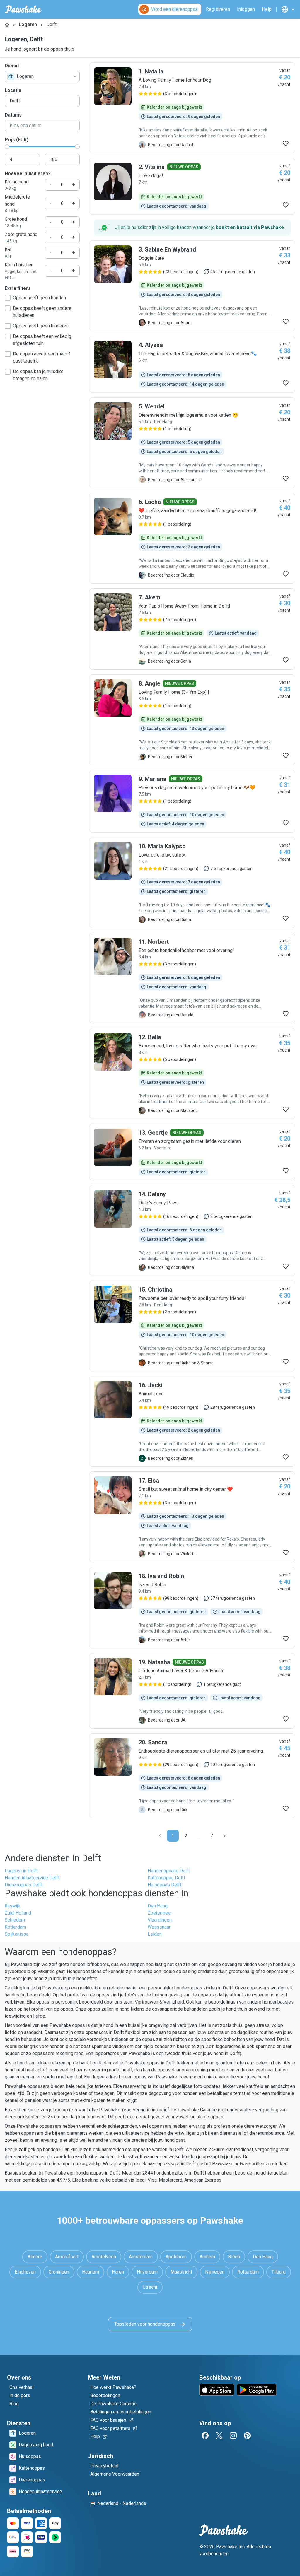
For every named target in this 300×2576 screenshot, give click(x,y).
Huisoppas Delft (165, 1885)
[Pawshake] (23, 9)
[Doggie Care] (192, 286)
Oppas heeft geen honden (39, 298)
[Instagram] (233, 2435)
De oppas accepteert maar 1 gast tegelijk (42, 357)
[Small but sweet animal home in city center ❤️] (192, 1517)
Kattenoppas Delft (166, 1878)
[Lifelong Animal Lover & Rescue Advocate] (192, 1691)
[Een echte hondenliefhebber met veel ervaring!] (192, 978)
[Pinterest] (247, 2435)
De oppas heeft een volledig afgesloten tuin (42, 340)
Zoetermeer (160, 1913)
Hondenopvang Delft (169, 1871)
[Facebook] (205, 2435)
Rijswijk (12, 1906)
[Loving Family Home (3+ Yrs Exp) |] (192, 720)
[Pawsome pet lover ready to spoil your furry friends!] (192, 1326)
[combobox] (42, 76)
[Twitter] (219, 2435)
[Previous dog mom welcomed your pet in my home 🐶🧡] (192, 801)
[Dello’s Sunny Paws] (192, 1230)
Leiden (155, 1934)
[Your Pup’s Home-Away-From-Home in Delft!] (192, 629)
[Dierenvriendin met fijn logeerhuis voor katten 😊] (192, 443)
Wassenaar (159, 1927)
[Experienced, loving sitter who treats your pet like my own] (192, 1074)
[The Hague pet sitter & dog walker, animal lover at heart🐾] (192, 364)
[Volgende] (224, 1836)
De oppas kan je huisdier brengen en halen (38, 375)
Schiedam (15, 1920)
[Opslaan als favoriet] (286, 143)
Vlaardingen (160, 1920)
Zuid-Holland (18, 1913)
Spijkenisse (17, 1934)
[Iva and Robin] (192, 1608)
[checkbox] (8, 298)
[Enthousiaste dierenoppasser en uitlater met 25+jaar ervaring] (192, 1776)
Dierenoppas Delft (24, 1885)
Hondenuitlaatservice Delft (32, 1878)
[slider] (7, 147)
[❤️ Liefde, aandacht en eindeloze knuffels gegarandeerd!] (192, 538)
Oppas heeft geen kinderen (41, 326)
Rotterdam (15, 1927)
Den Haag (158, 1906)
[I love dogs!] (192, 186)
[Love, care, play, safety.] (192, 883)
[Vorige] (160, 1836)
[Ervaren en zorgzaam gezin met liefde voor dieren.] (192, 1152)
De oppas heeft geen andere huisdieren (42, 312)
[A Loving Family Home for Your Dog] (192, 108)
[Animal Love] (192, 1421)
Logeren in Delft (21, 1871)
